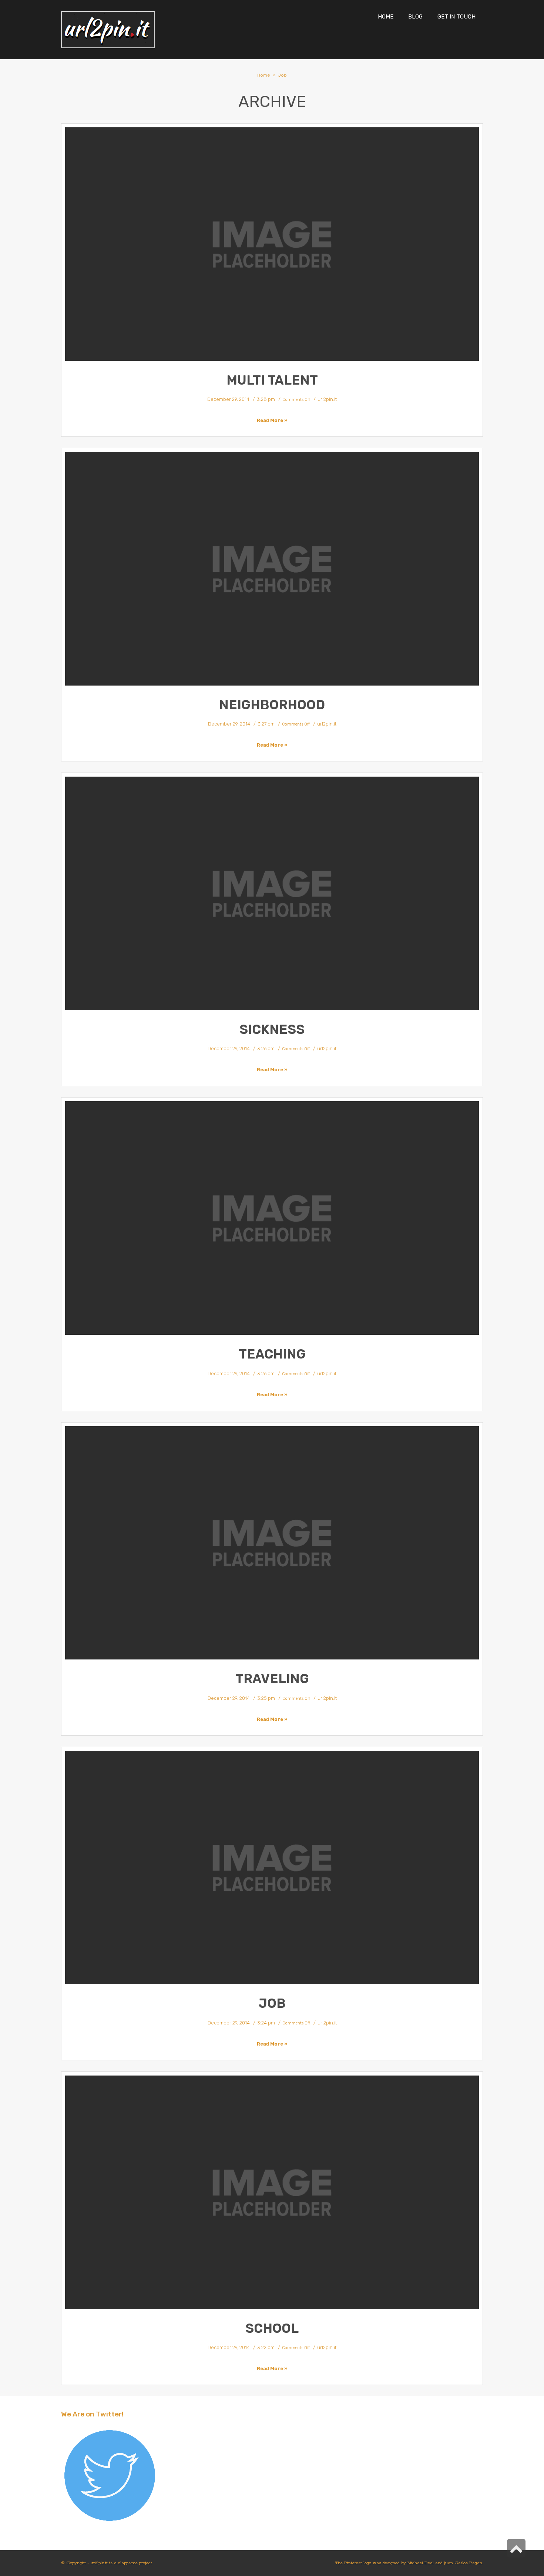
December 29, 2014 (228, 399)
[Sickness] (272, 893)
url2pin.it (327, 399)
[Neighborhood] (272, 569)
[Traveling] (272, 1543)
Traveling (272, 1679)
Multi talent (272, 380)
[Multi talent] (272, 244)
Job (272, 2003)
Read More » (272, 420)
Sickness (272, 1029)
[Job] (272, 1868)
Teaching (272, 1354)
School (272, 2328)
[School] (272, 2192)
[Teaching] (272, 1218)
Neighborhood (272, 705)
